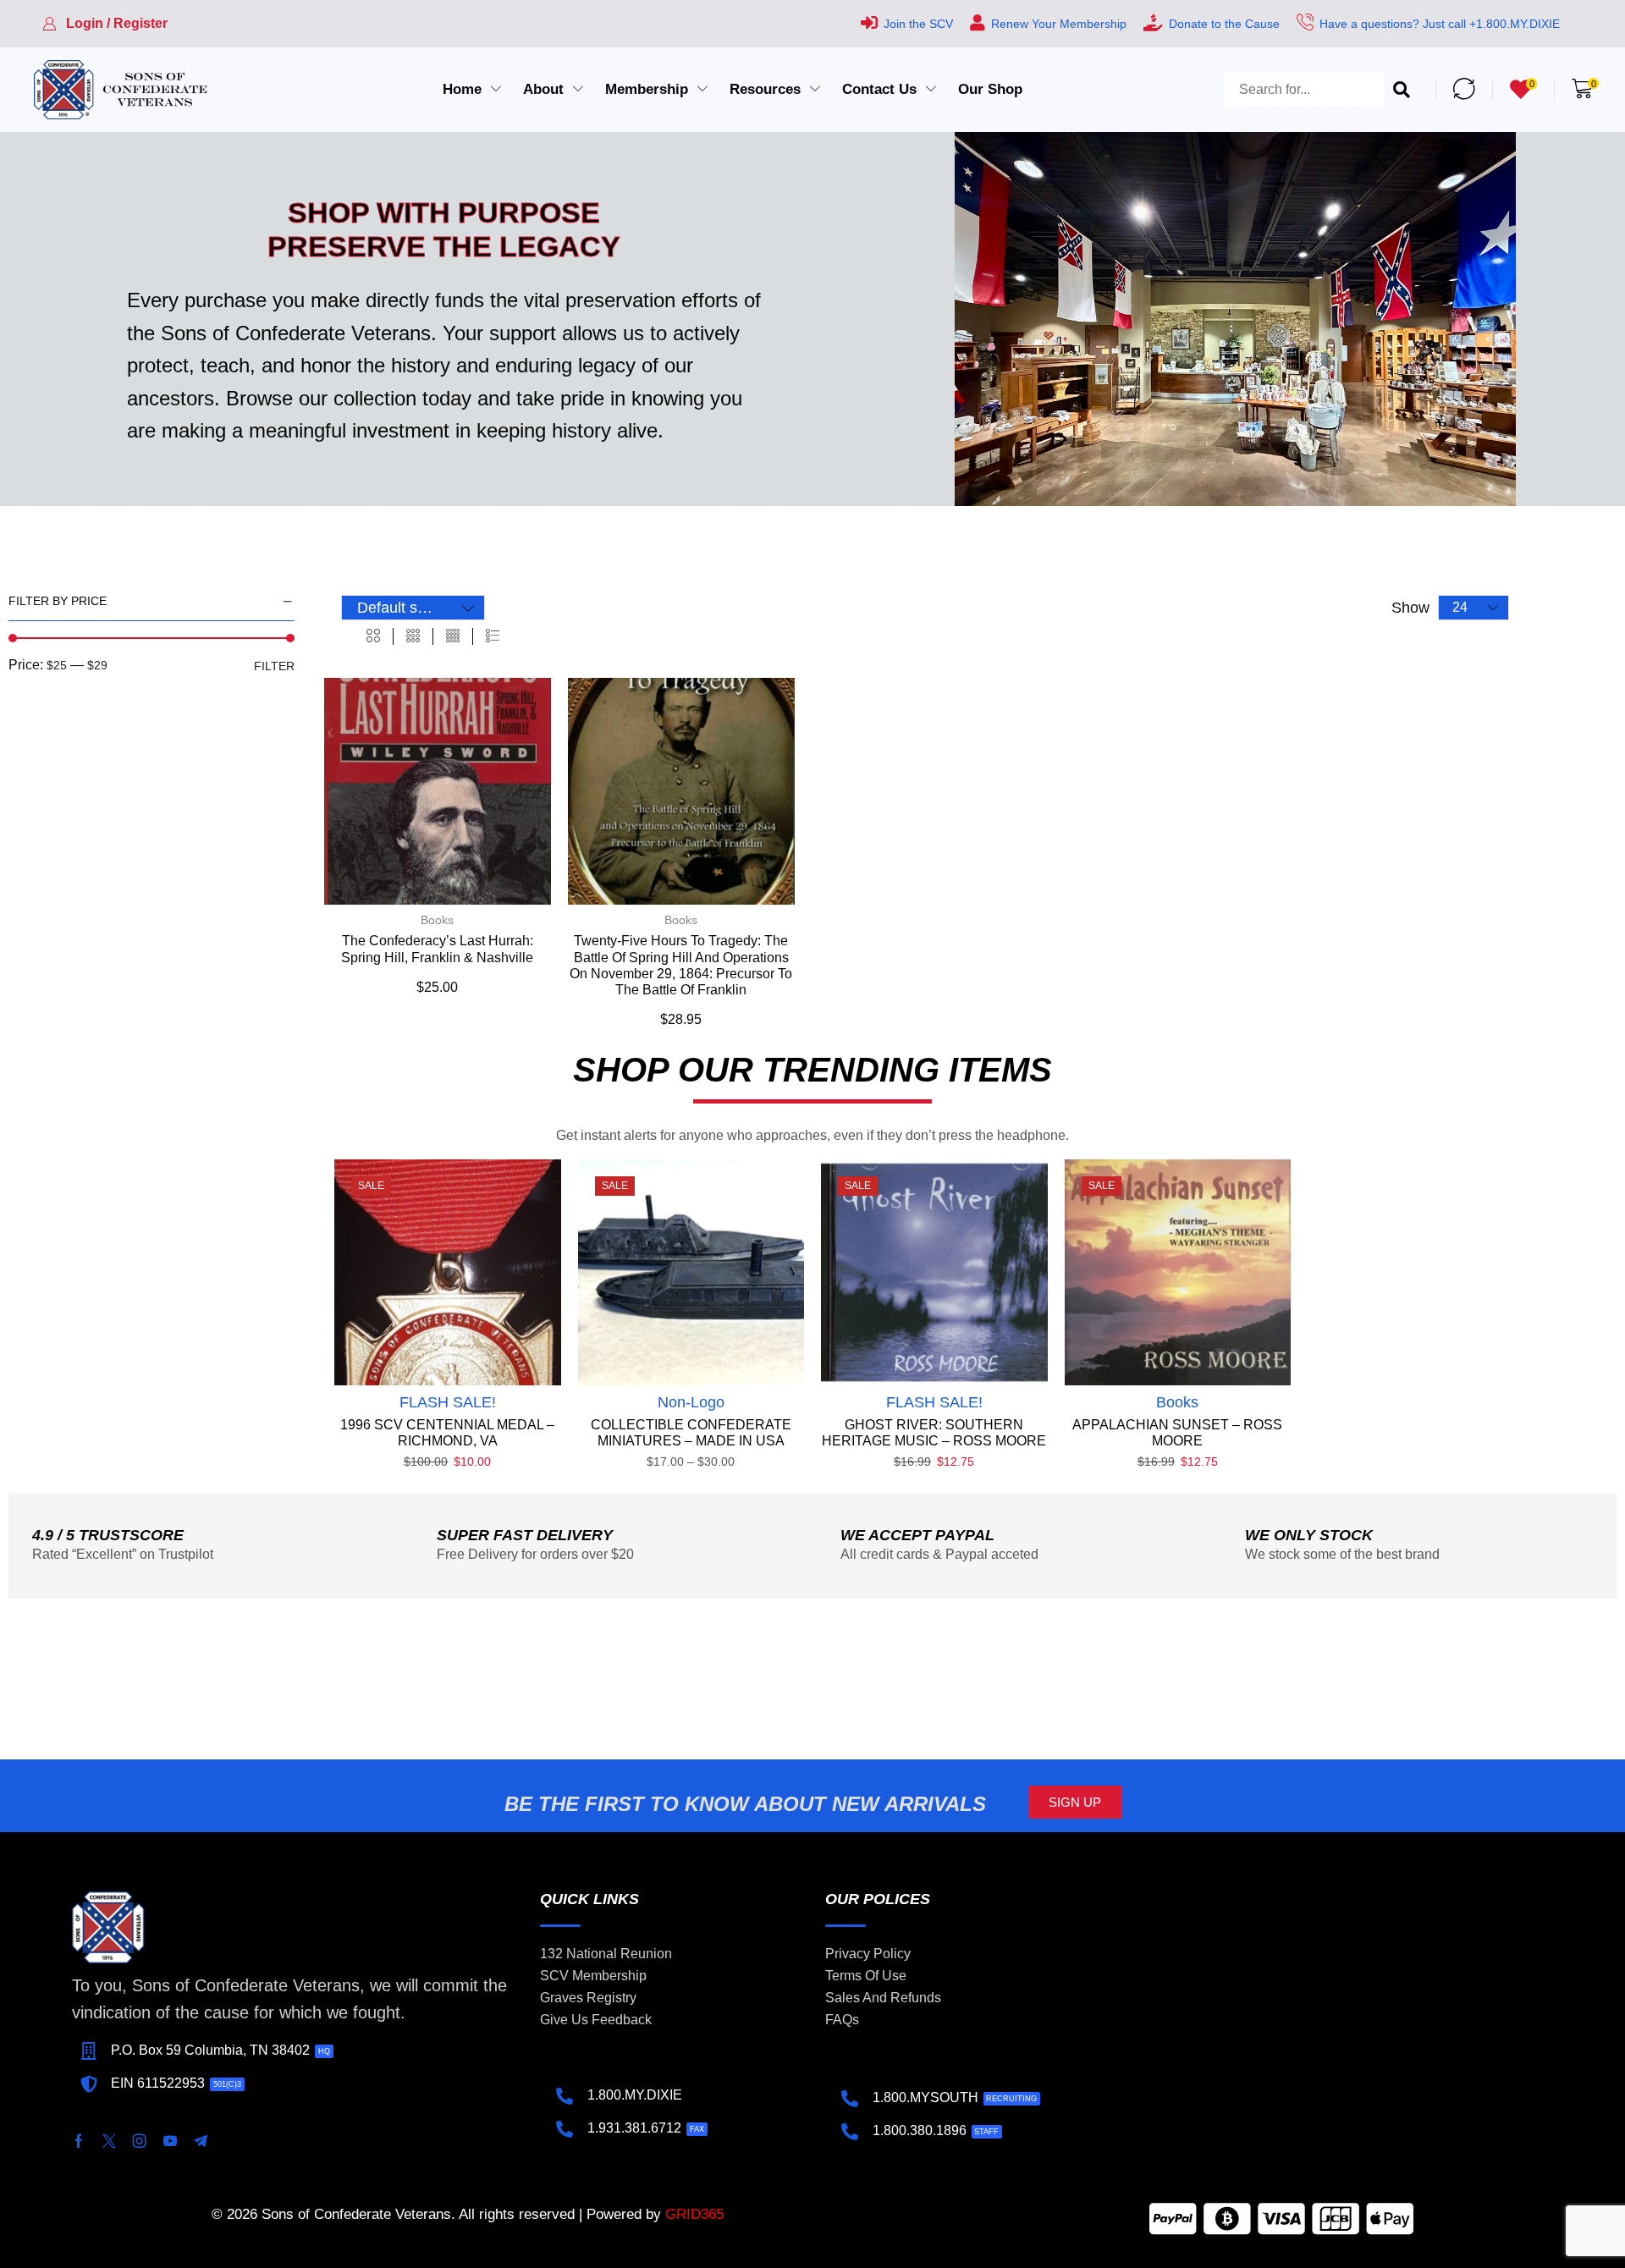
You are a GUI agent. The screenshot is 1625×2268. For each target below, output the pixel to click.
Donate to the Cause (1224, 24)
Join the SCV (918, 24)
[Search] (1402, 90)
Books (437, 920)
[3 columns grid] (413, 636)
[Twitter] (109, 2141)
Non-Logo (691, 1402)
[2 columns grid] (373, 636)
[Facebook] (79, 2141)
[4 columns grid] (453, 636)
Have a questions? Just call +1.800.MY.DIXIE (1440, 24)
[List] (493, 636)
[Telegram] (201, 2141)
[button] (105, 24)
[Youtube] (170, 2141)
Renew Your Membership (1059, 24)
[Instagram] (140, 2141)
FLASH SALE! (448, 1402)
